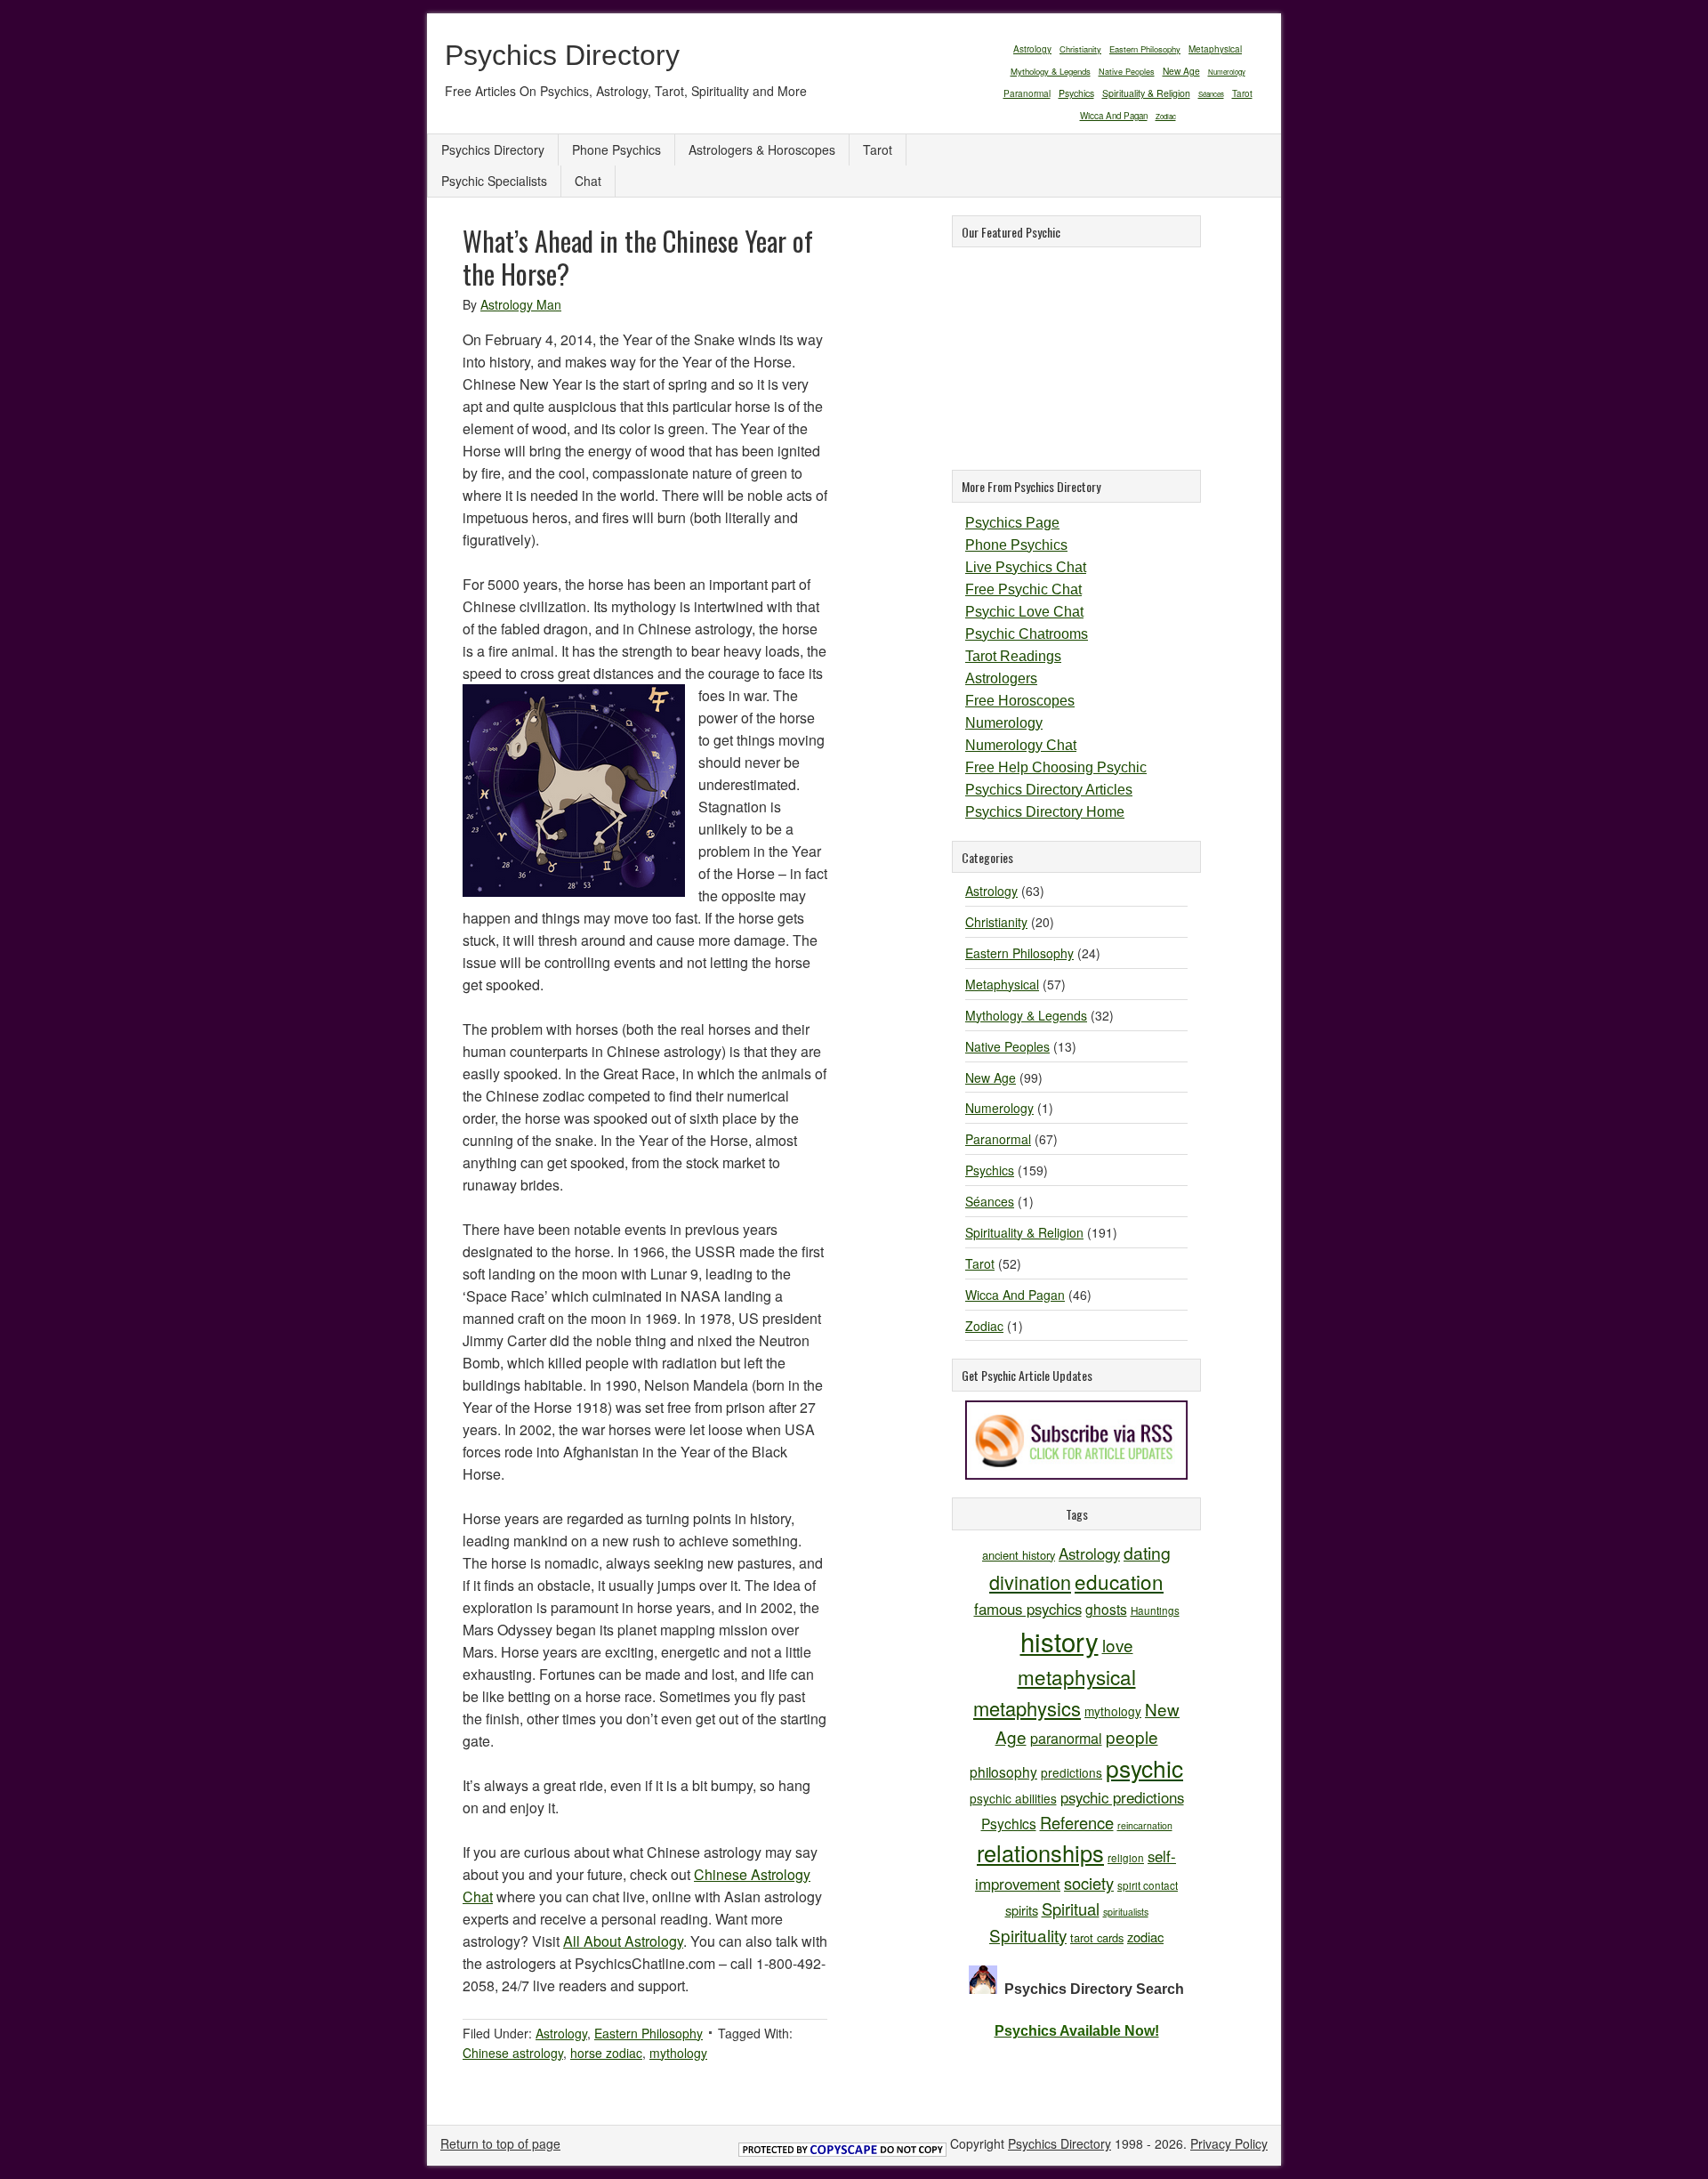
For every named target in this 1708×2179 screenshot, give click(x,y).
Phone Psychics (616, 149)
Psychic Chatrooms (1027, 634)
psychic (1144, 1767)
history (1059, 1641)
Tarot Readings (1013, 656)
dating (1147, 1553)
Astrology (1032, 48)
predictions (1072, 1772)
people (1132, 1736)
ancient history (1019, 1555)
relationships (1040, 1852)
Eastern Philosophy (1145, 49)
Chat (588, 181)
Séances (1211, 94)
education (1119, 1581)
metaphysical (1077, 1676)
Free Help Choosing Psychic (1056, 767)
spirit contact (1148, 1885)
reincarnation (1145, 1825)
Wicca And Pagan (1114, 116)
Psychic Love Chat (1024, 612)
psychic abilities (1013, 1798)
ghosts (1106, 1609)
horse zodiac (606, 2053)
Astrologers (1001, 678)
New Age (1181, 71)
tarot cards (1097, 1937)
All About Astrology (623, 1941)
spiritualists (1126, 1912)
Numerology (1227, 72)
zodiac (1145, 1937)
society (1089, 1883)
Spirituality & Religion (1146, 93)
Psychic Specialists (494, 181)
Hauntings (1155, 1610)
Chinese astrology (513, 2053)
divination (1030, 1582)
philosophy (1003, 1771)
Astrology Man (521, 304)
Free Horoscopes (1020, 701)
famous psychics (1028, 1609)
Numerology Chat (1021, 745)
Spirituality (1028, 1935)
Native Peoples (1127, 72)
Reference (1077, 1822)
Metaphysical (1215, 49)
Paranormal (1027, 93)
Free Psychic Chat (1023, 589)
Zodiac (1166, 116)
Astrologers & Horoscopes (762, 149)
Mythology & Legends (1051, 71)
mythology (678, 2053)
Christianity (1080, 49)
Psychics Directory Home (1045, 812)
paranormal (1066, 1738)
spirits (1022, 1910)
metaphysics (1027, 1708)
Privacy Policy (1229, 2143)
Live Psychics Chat (1026, 567)
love (1118, 1645)
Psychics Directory (562, 55)
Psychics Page (1012, 523)
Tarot (1242, 93)
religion (1126, 1857)
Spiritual (1071, 1909)
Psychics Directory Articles (1049, 790)
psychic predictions (1122, 1797)
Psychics (1076, 93)
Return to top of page (500, 2143)
